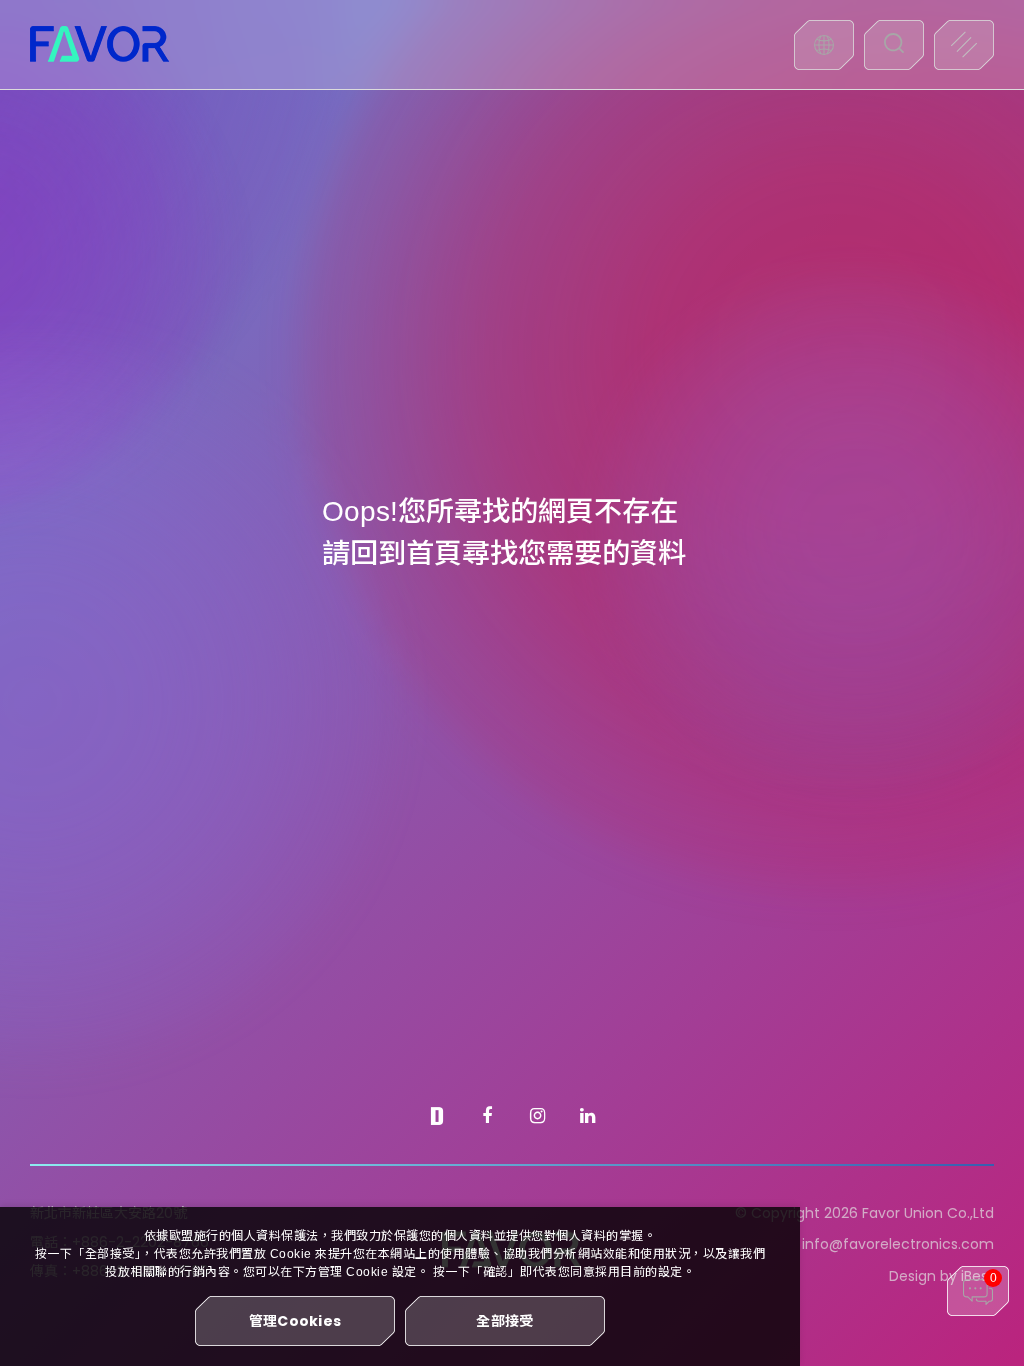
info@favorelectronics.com (898, 1244)
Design (912, 1276)
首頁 (434, 553)
